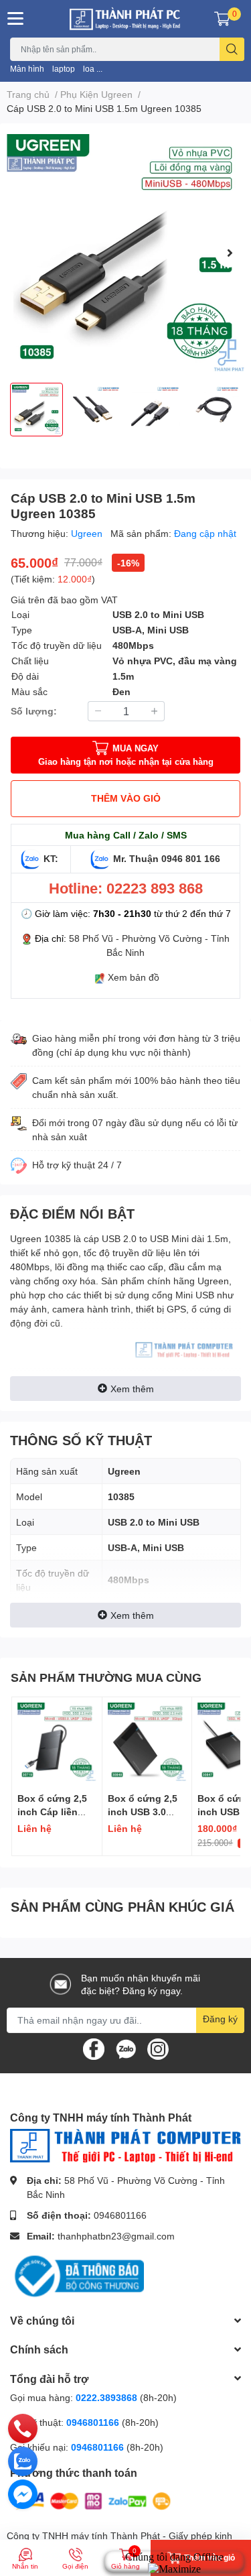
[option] (125, 253)
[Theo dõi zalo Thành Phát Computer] (126, 2048)
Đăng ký (220, 2019)
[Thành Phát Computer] (126, 19)
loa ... (93, 69)
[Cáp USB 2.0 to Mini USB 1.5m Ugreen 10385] (125, 253)
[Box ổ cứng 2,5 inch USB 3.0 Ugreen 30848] (147, 1742)
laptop (64, 69)
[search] (232, 49)
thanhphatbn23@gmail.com (116, 2236)
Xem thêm (132, 1389)
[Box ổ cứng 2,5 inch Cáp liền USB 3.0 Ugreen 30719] (57, 1742)
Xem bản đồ (134, 977)
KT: (51, 858)
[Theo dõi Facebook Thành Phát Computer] (94, 2048)
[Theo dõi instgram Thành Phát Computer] (158, 2048)
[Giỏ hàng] (222, 19)
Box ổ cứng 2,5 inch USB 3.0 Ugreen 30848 (143, 1811)
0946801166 (120, 2215)
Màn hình (27, 69)
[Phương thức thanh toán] (92, 2500)
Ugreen (88, 533)
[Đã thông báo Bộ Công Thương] (77, 2275)
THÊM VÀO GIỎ (126, 798)
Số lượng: (34, 711)
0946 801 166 (191, 858)
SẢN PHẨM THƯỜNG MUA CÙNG (106, 1677)
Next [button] (230, 253)
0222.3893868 (106, 2397)
